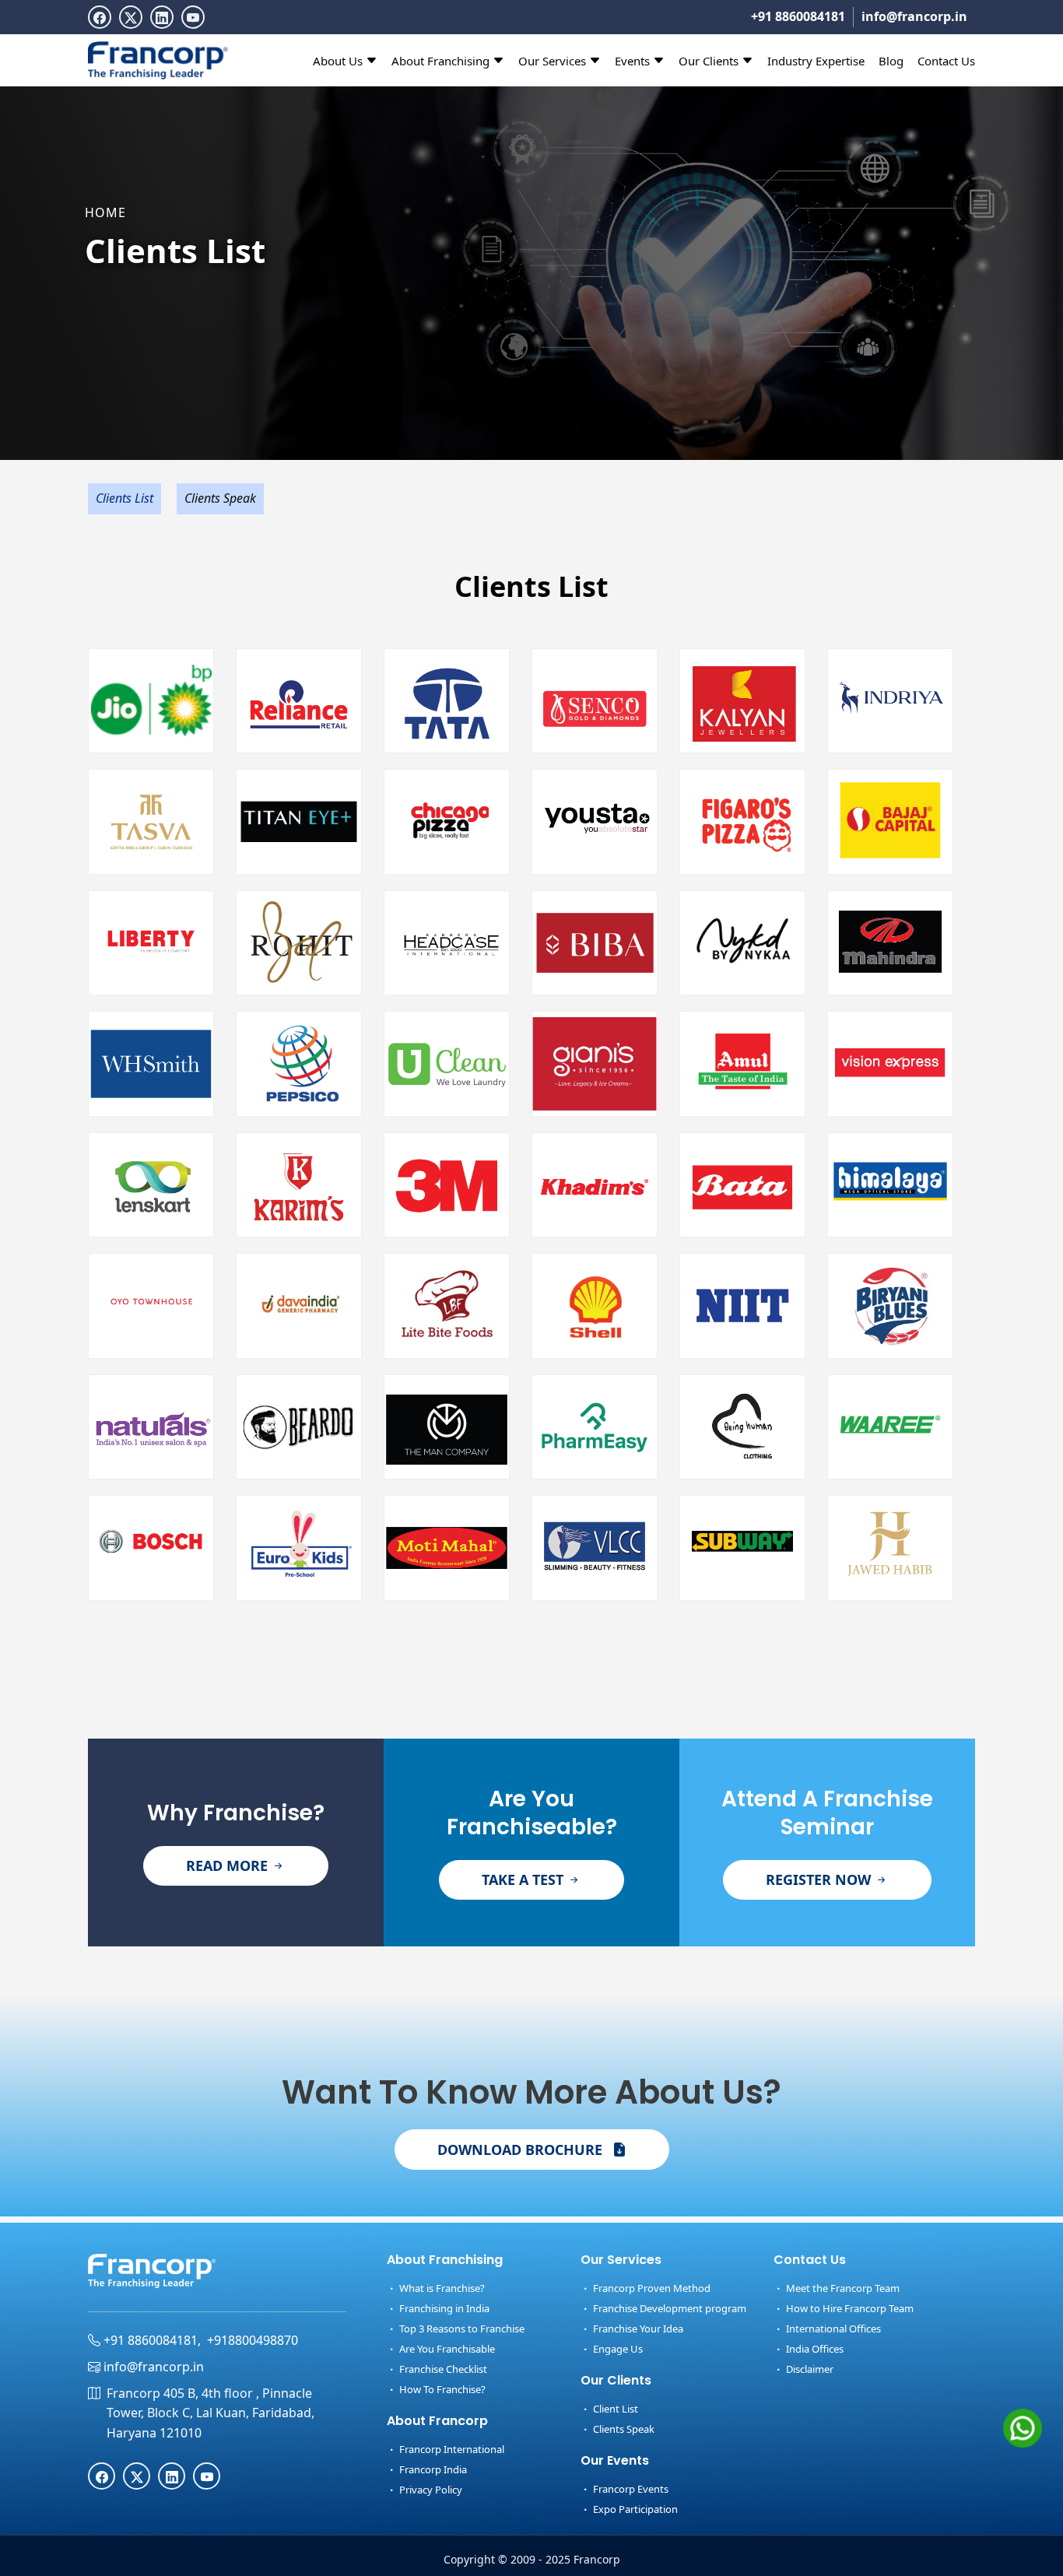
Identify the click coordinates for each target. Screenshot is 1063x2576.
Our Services (554, 61)
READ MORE (229, 1865)
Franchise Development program (668, 2308)
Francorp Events (630, 2489)
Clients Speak (220, 498)
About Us (339, 61)
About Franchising (442, 61)
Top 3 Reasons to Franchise (461, 2329)
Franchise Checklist (442, 2369)
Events (634, 61)
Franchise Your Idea (637, 2329)
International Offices (832, 2329)
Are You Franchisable (446, 2349)
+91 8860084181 (798, 16)
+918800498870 (253, 2340)
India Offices (814, 2349)
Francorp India (432, 2469)
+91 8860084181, (151, 2340)
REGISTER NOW (820, 1879)
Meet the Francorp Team (842, 2288)
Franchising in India (443, 2308)
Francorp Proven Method (651, 2288)
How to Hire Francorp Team (849, 2308)
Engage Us (617, 2349)
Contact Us (946, 61)
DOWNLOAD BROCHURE (522, 2150)
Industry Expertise (816, 61)
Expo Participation (634, 2509)
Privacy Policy (430, 2490)
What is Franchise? (441, 2288)
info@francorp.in (914, 16)
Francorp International (451, 2449)
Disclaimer (809, 2369)
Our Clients (710, 61)
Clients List (125, 498)
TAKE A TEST (524, 1879)
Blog (891, 61)
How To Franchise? (441, 2389)
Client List (614, 2409)
